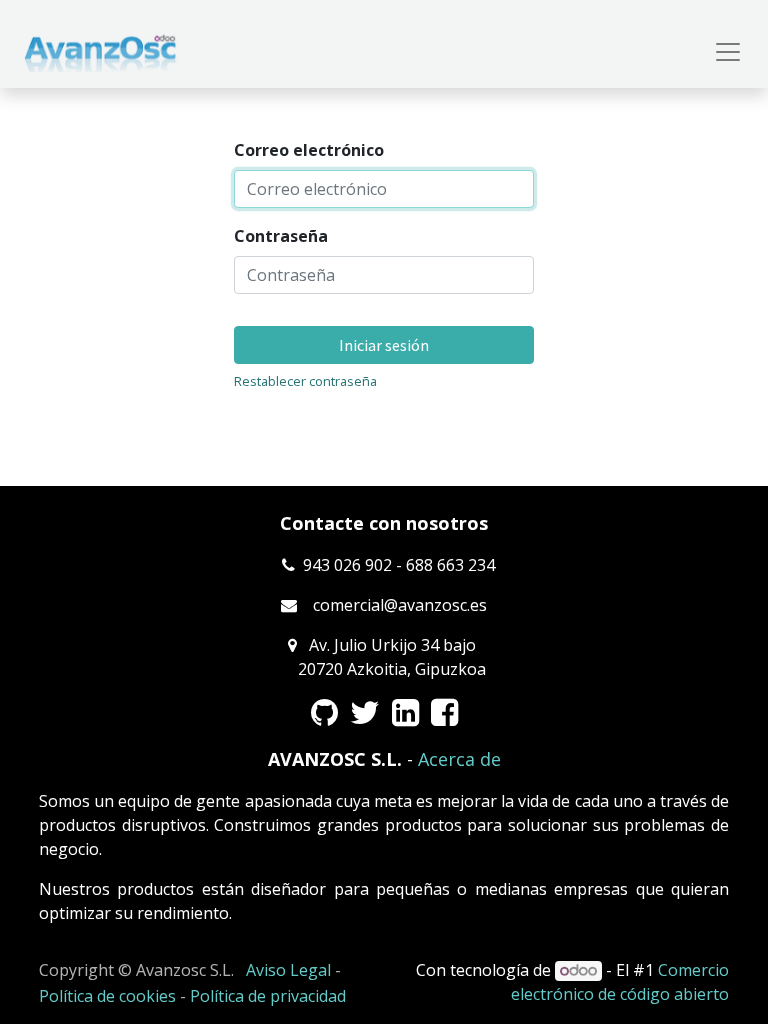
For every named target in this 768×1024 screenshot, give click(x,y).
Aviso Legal (288, 970)
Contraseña (281, 236)
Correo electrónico (309, 150)
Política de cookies (107, 996)
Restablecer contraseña (305, 381)
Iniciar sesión (384, 345)
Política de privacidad (268, 996)
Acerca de (459, 759)
